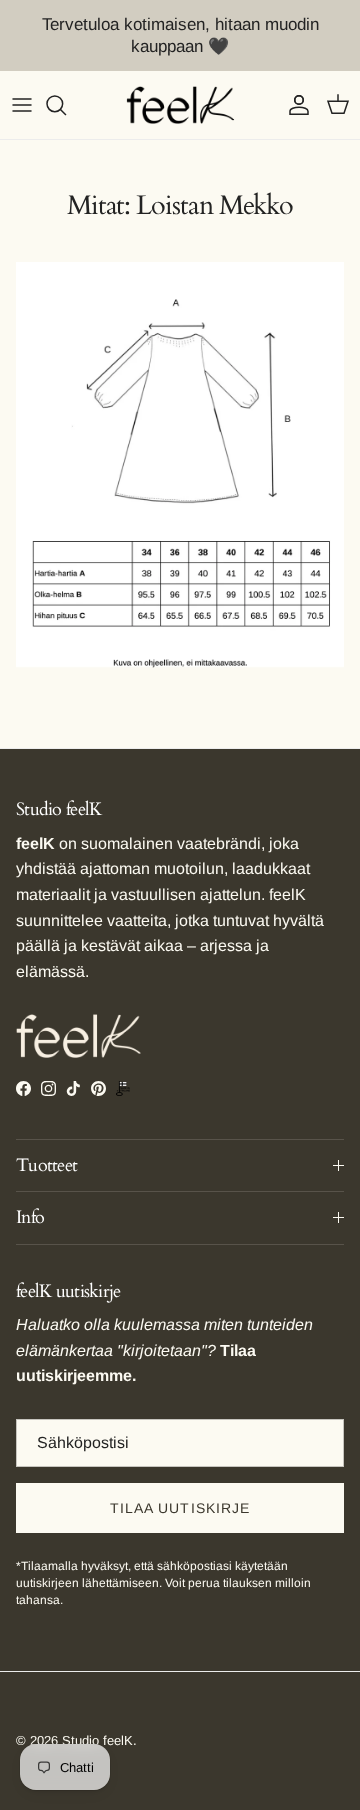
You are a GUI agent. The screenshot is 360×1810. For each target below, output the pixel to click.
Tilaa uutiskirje (180, 1508)
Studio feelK (97, 1740)
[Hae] (66, 105)
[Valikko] (22, 105)
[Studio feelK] (180, 105)
